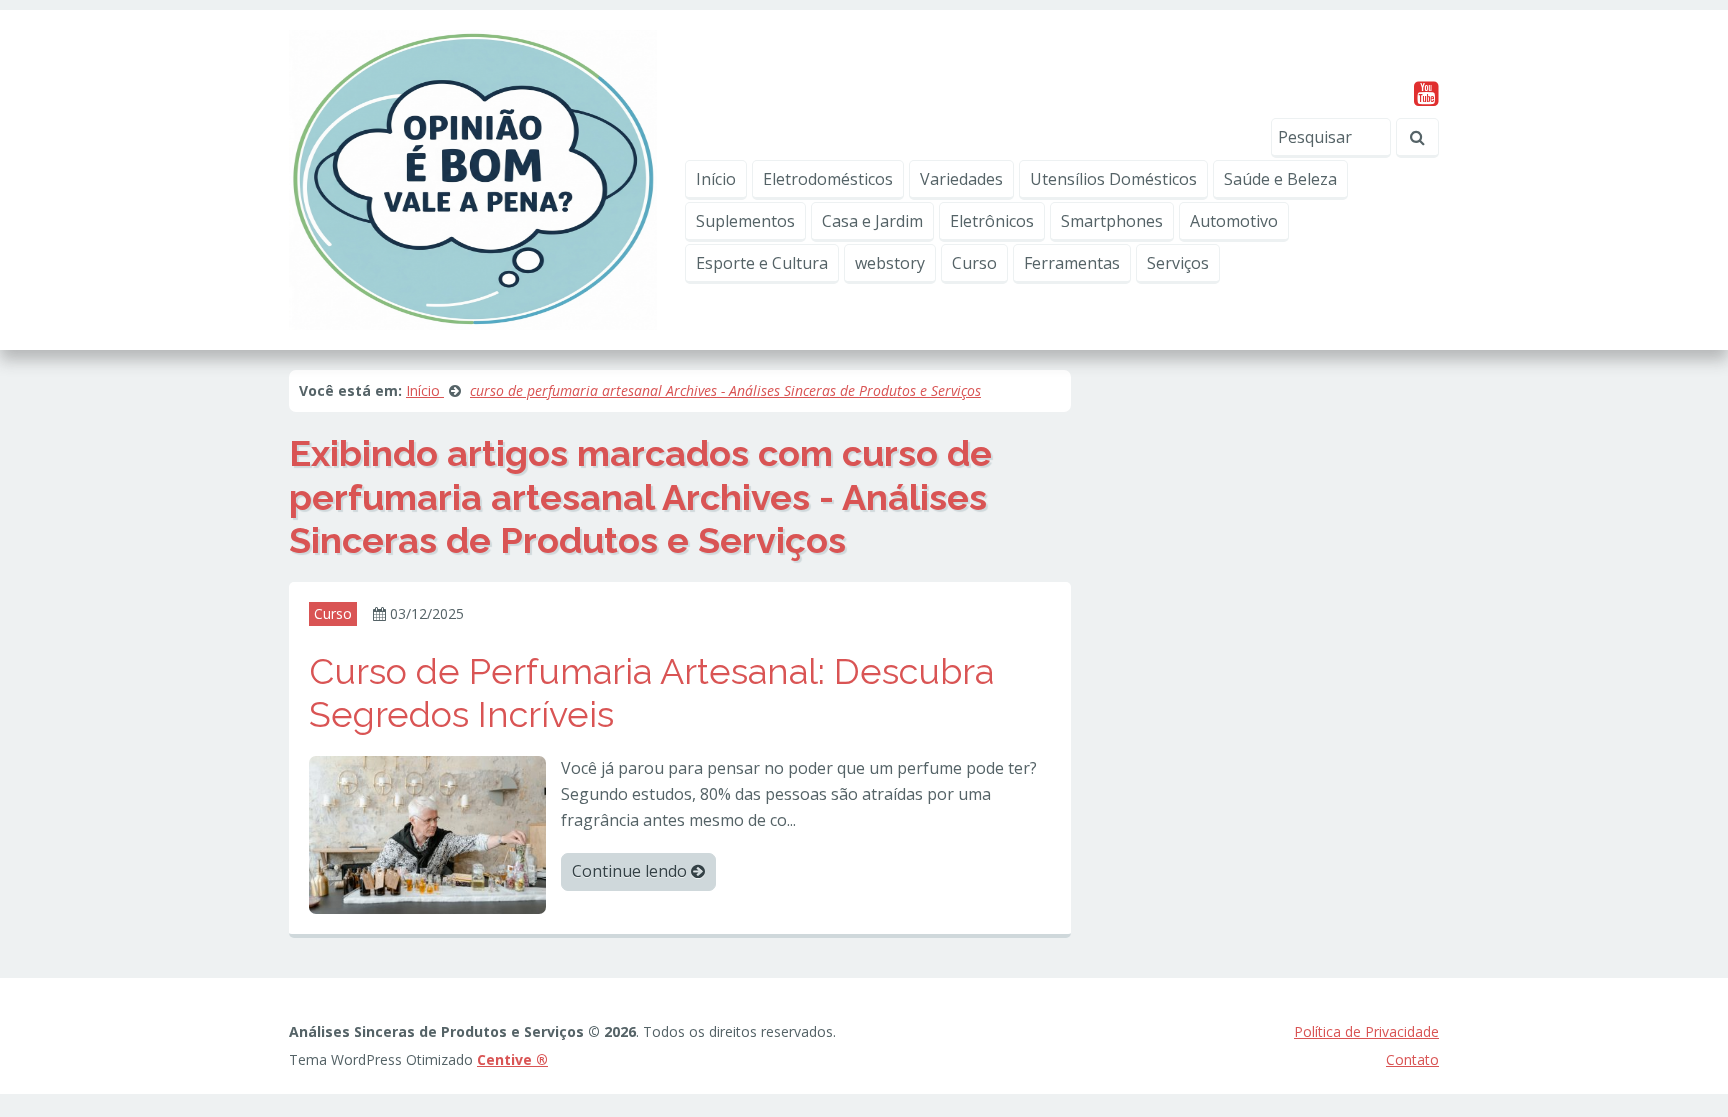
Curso (974, 263)
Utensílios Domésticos (1113, 179)
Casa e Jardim (872, 221)
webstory (890, 263)
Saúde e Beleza (1280, 179)
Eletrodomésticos (828, 179)
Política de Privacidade (1366, 1031)
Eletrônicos (992, 221)
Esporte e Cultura (762, 263)
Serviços (1178, 263)
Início (716, 179)
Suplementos (745, 221)
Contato (1412, 1059)
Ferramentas (1072, 263)
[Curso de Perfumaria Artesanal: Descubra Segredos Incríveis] (427, 834)
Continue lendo (631, 871)
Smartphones (1112, 221)
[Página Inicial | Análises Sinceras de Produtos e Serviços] (473, 178)
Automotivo (1234, 221)
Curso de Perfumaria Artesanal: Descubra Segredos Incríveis (651, 692)
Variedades (961, 179)
